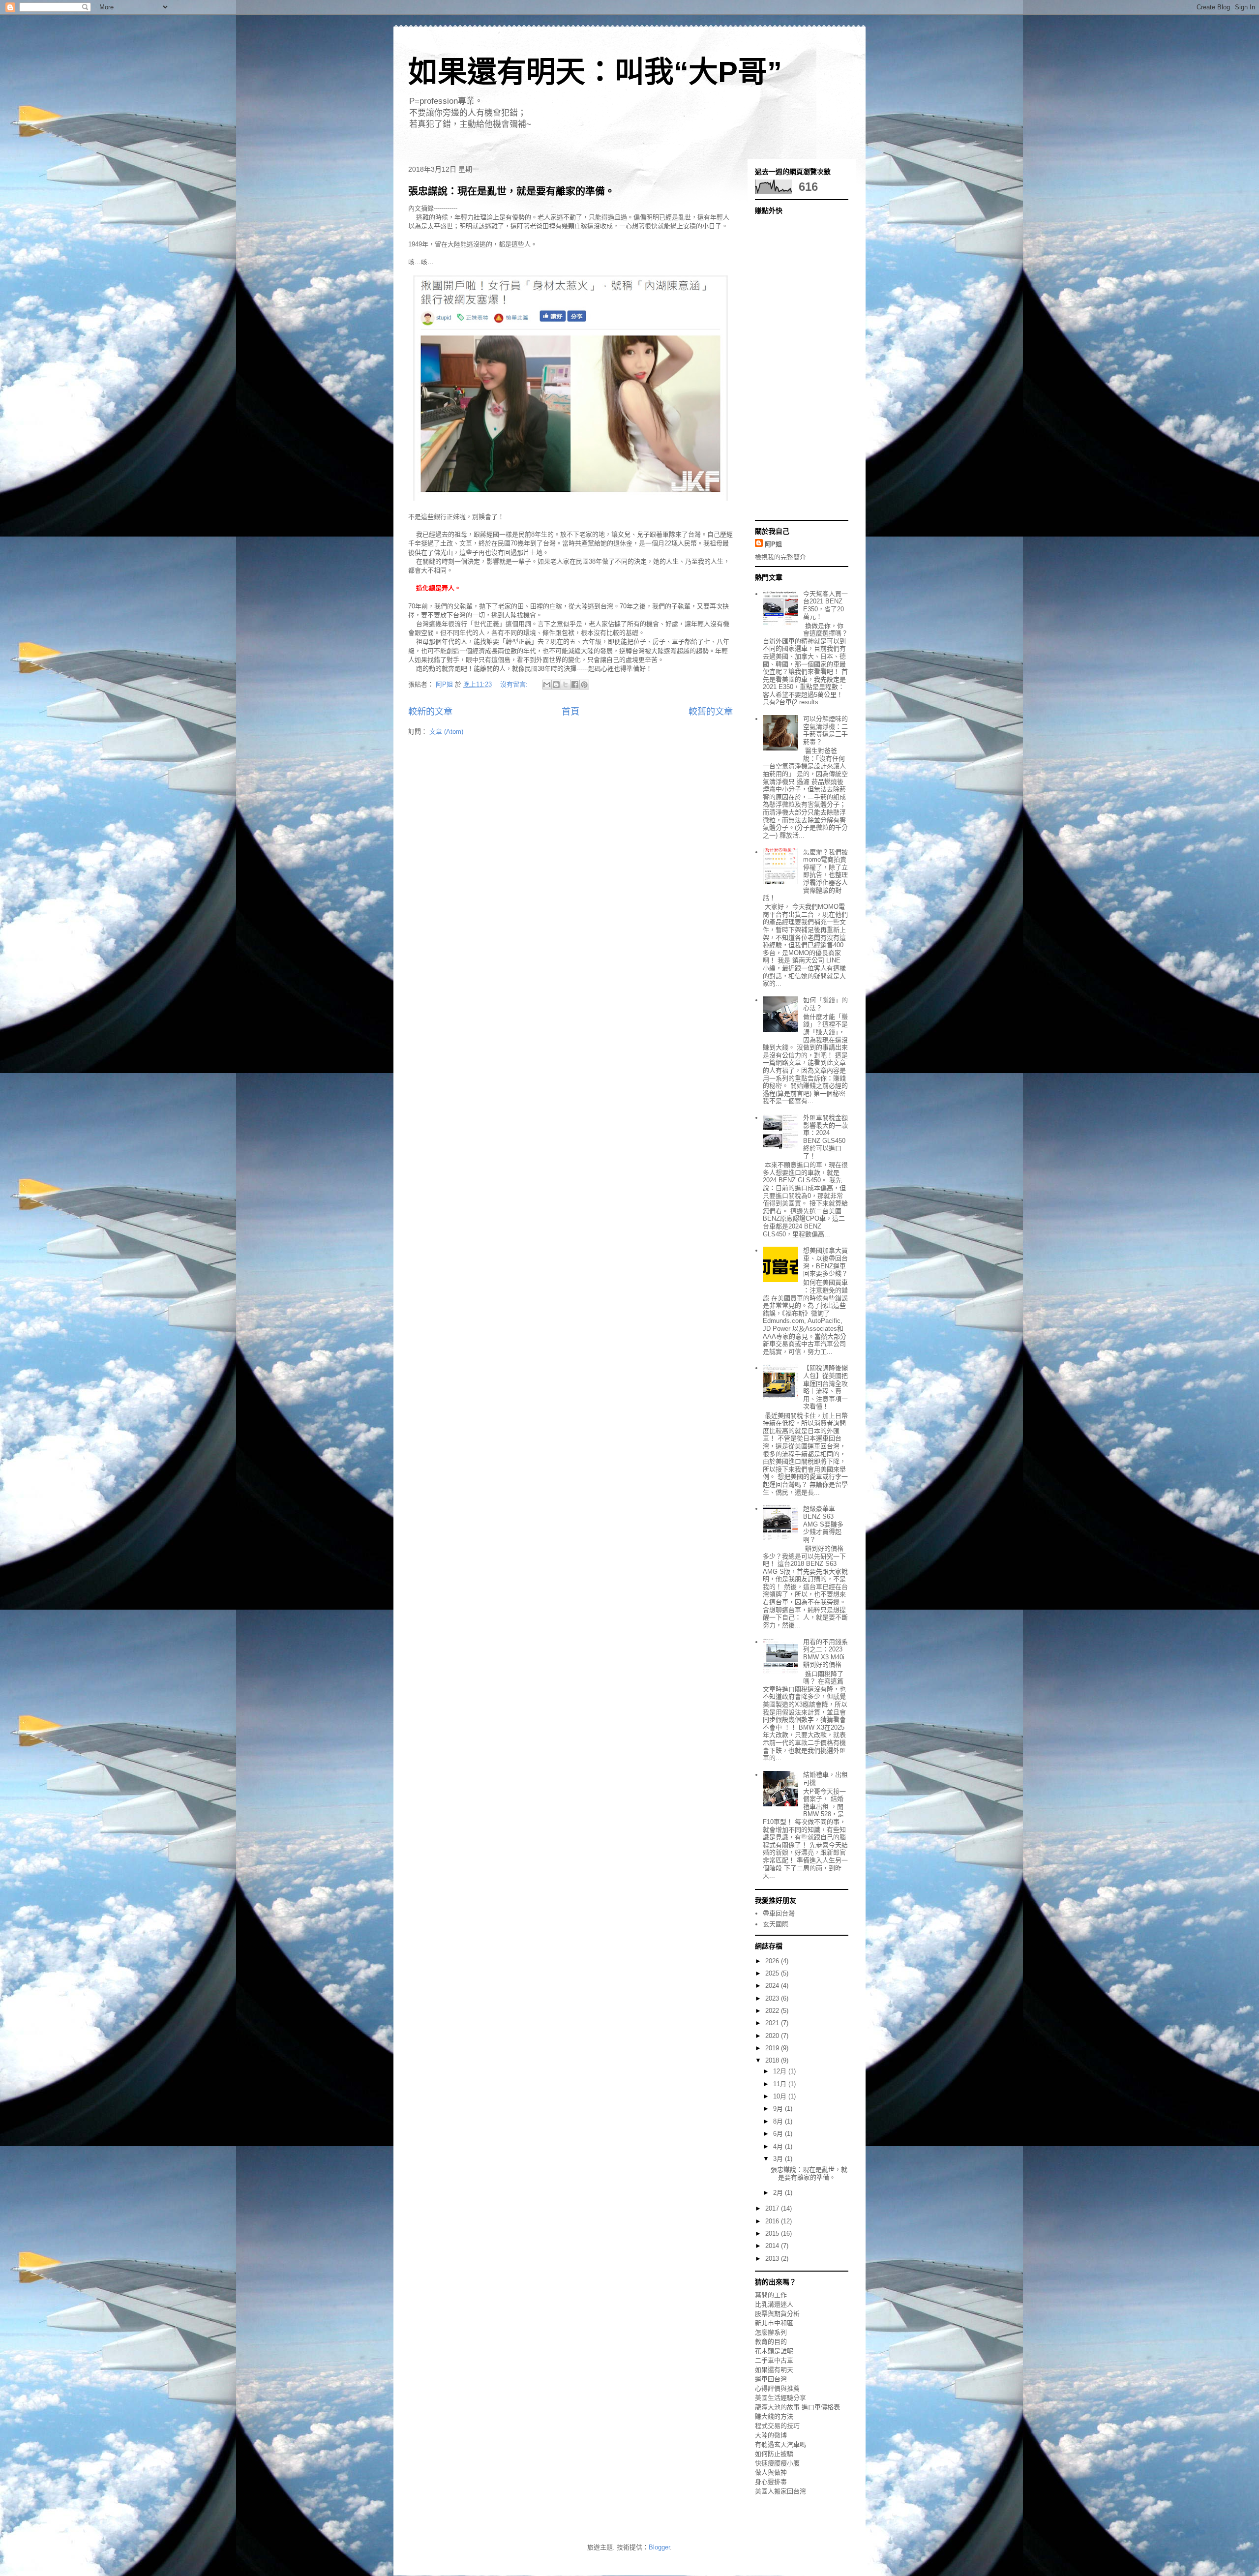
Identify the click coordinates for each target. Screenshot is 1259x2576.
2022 (773, 2011)
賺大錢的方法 (774, 2416)
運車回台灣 (771, 2379)
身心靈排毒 (771, 2482)
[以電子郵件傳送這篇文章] (547, 685)
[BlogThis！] (556, 685)
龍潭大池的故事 (777, 2407)
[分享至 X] (566, 685)
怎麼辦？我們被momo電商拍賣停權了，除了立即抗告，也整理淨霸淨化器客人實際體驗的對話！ (805, 875)
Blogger (659, 2547)
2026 (773, 1961)
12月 (781, 2071)
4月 (779, 2146)
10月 (781, 2096)
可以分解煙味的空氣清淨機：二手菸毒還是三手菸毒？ (825, 730)
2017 (773, 2208)
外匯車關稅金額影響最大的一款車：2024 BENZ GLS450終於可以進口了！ (825, 1137)
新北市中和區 (774, 2323)
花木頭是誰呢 (774, 2351)
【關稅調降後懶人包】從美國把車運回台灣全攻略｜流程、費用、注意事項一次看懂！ (825, 1387)
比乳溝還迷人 (774, 2304)
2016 (773, 2221)
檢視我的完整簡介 (780, 557)
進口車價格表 (821, 2407)
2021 (773, 2023)
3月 (779, 2159)
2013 (773, 2259)
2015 (773, 2233)
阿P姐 (773, 544)
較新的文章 (430, 712)
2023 (773, 1998)
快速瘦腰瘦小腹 (777, 2463)
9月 (779, 2109)
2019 (773, 2048)
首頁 (570, 712)
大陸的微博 (771, 2435)
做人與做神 (771, 2472)
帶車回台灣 (779, 1913)
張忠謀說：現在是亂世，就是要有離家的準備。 (511, 191)
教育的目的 (771, 2342)
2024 (773, 1986)
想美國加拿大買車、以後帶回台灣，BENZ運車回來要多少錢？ (825, 1262)
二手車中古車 (774, 2360)
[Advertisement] (794, 366)
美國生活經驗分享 (780, 2398)
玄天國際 (776, 1924)
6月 (779, 2134)
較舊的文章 (711, 712)
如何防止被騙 (774, 2454)
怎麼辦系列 (771, 2332)
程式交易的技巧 (777, 2426)
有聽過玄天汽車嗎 (780, 2444)
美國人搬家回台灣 (780, 2491)
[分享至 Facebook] (575, 685)
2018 (773, 2060)
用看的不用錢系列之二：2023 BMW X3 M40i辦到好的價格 (825, 1653)
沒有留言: (515, 684)
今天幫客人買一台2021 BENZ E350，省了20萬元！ (825, 605)
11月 (781, 2084)
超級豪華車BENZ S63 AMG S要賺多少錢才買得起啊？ (823, 1524)
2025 (773, 1973)
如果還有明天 (774, 2370)
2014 (773, 2246)
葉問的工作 (771, 2295)
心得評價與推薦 (777, 2388)
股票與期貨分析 (777, 2314)
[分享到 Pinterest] (584, 685)
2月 (779, 2193)
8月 (779, 2121)
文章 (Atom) (446, 732)
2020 (773, 2036)
